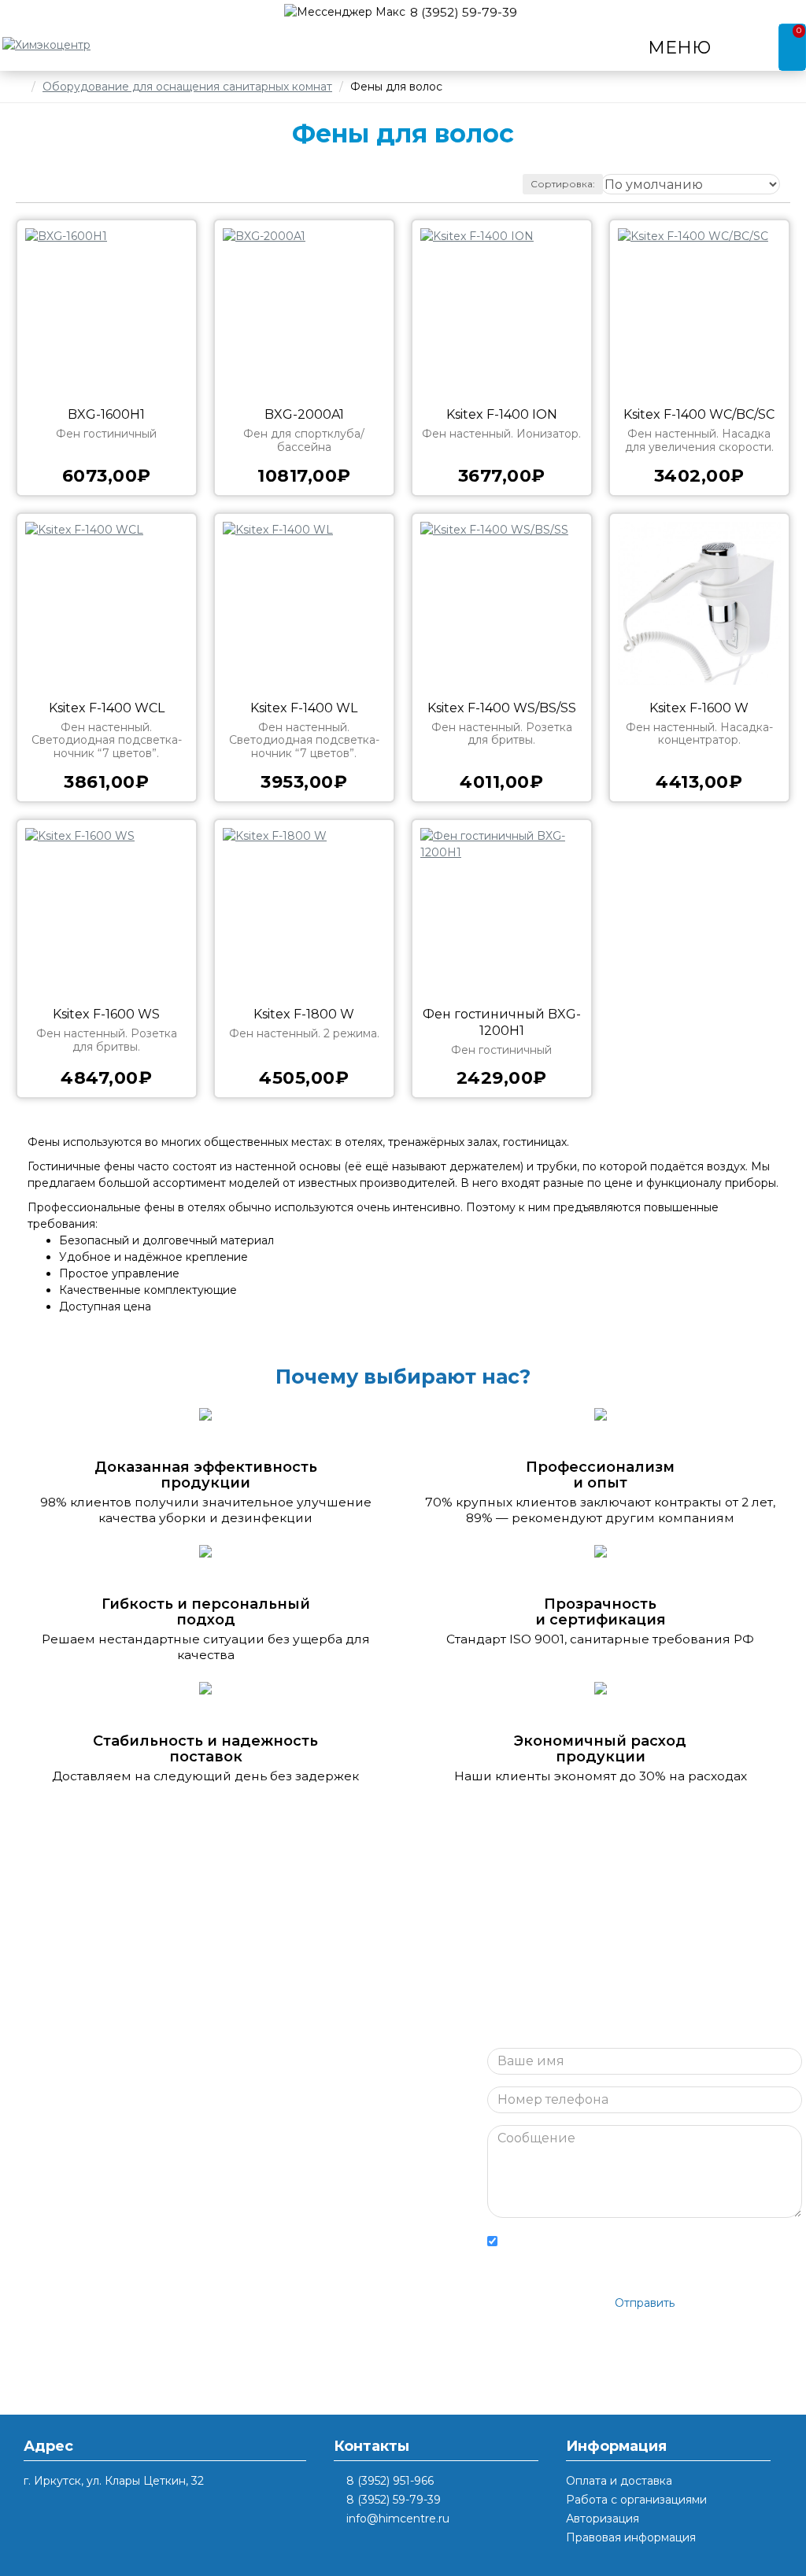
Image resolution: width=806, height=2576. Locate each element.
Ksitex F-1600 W (699, 708)
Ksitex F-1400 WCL (107, 708)
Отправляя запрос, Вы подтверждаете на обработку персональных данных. (634, 2248)
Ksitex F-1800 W (304, 1014)
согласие (686, 2238)
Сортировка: (563, 184)
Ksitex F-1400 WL (304, 708)
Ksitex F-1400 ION (502, 414)
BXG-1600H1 (106, 414)
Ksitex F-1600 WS (106, 1014)
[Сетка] (29, 184)
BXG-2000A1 (304, 414)
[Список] (48, 185)
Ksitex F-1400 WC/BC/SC (699, 414)
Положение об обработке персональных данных (606, 2257)
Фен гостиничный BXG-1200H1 (502, 1022)
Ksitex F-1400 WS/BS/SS (502, 708)
